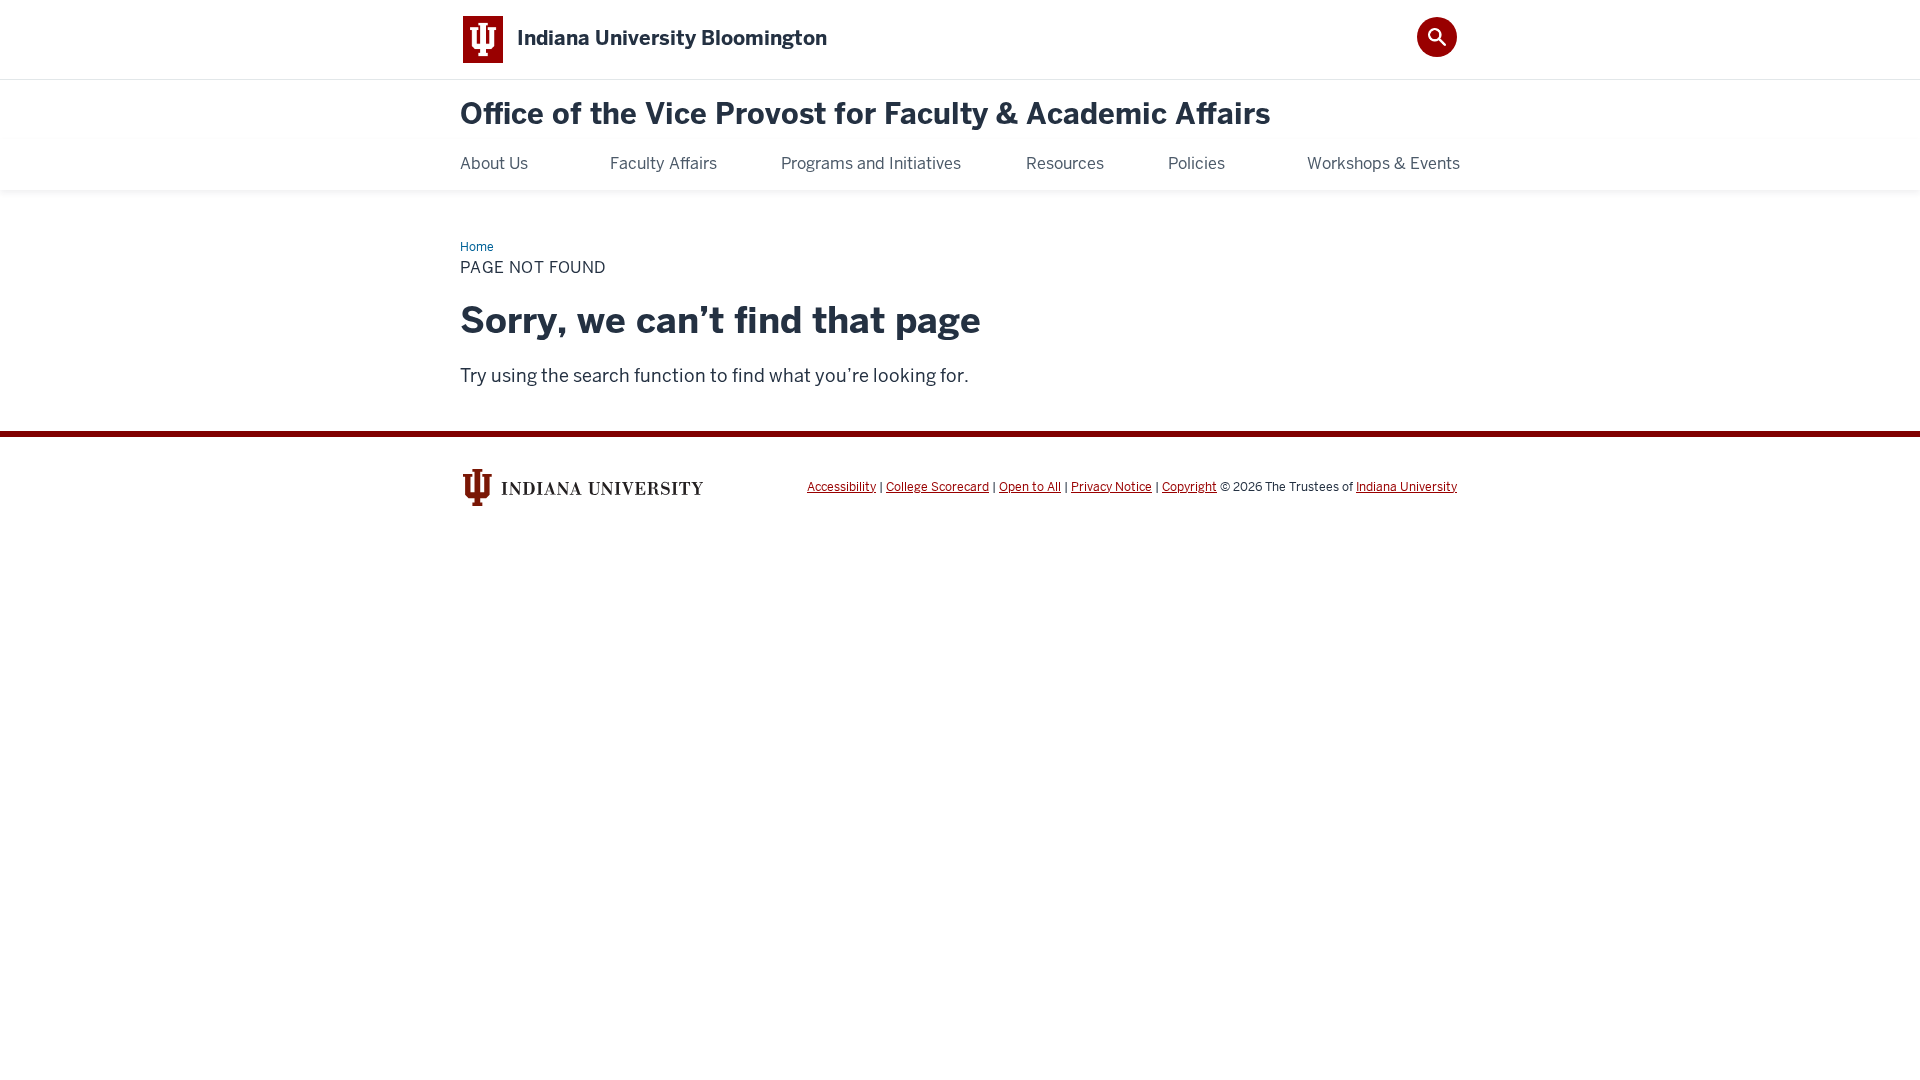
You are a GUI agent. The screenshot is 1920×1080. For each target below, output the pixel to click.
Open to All (1030, 487)
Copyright (1189, 487)
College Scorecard (937, 487)
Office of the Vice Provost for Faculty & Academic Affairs (865, 114)
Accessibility (841, 487)
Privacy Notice (1111, 487)
